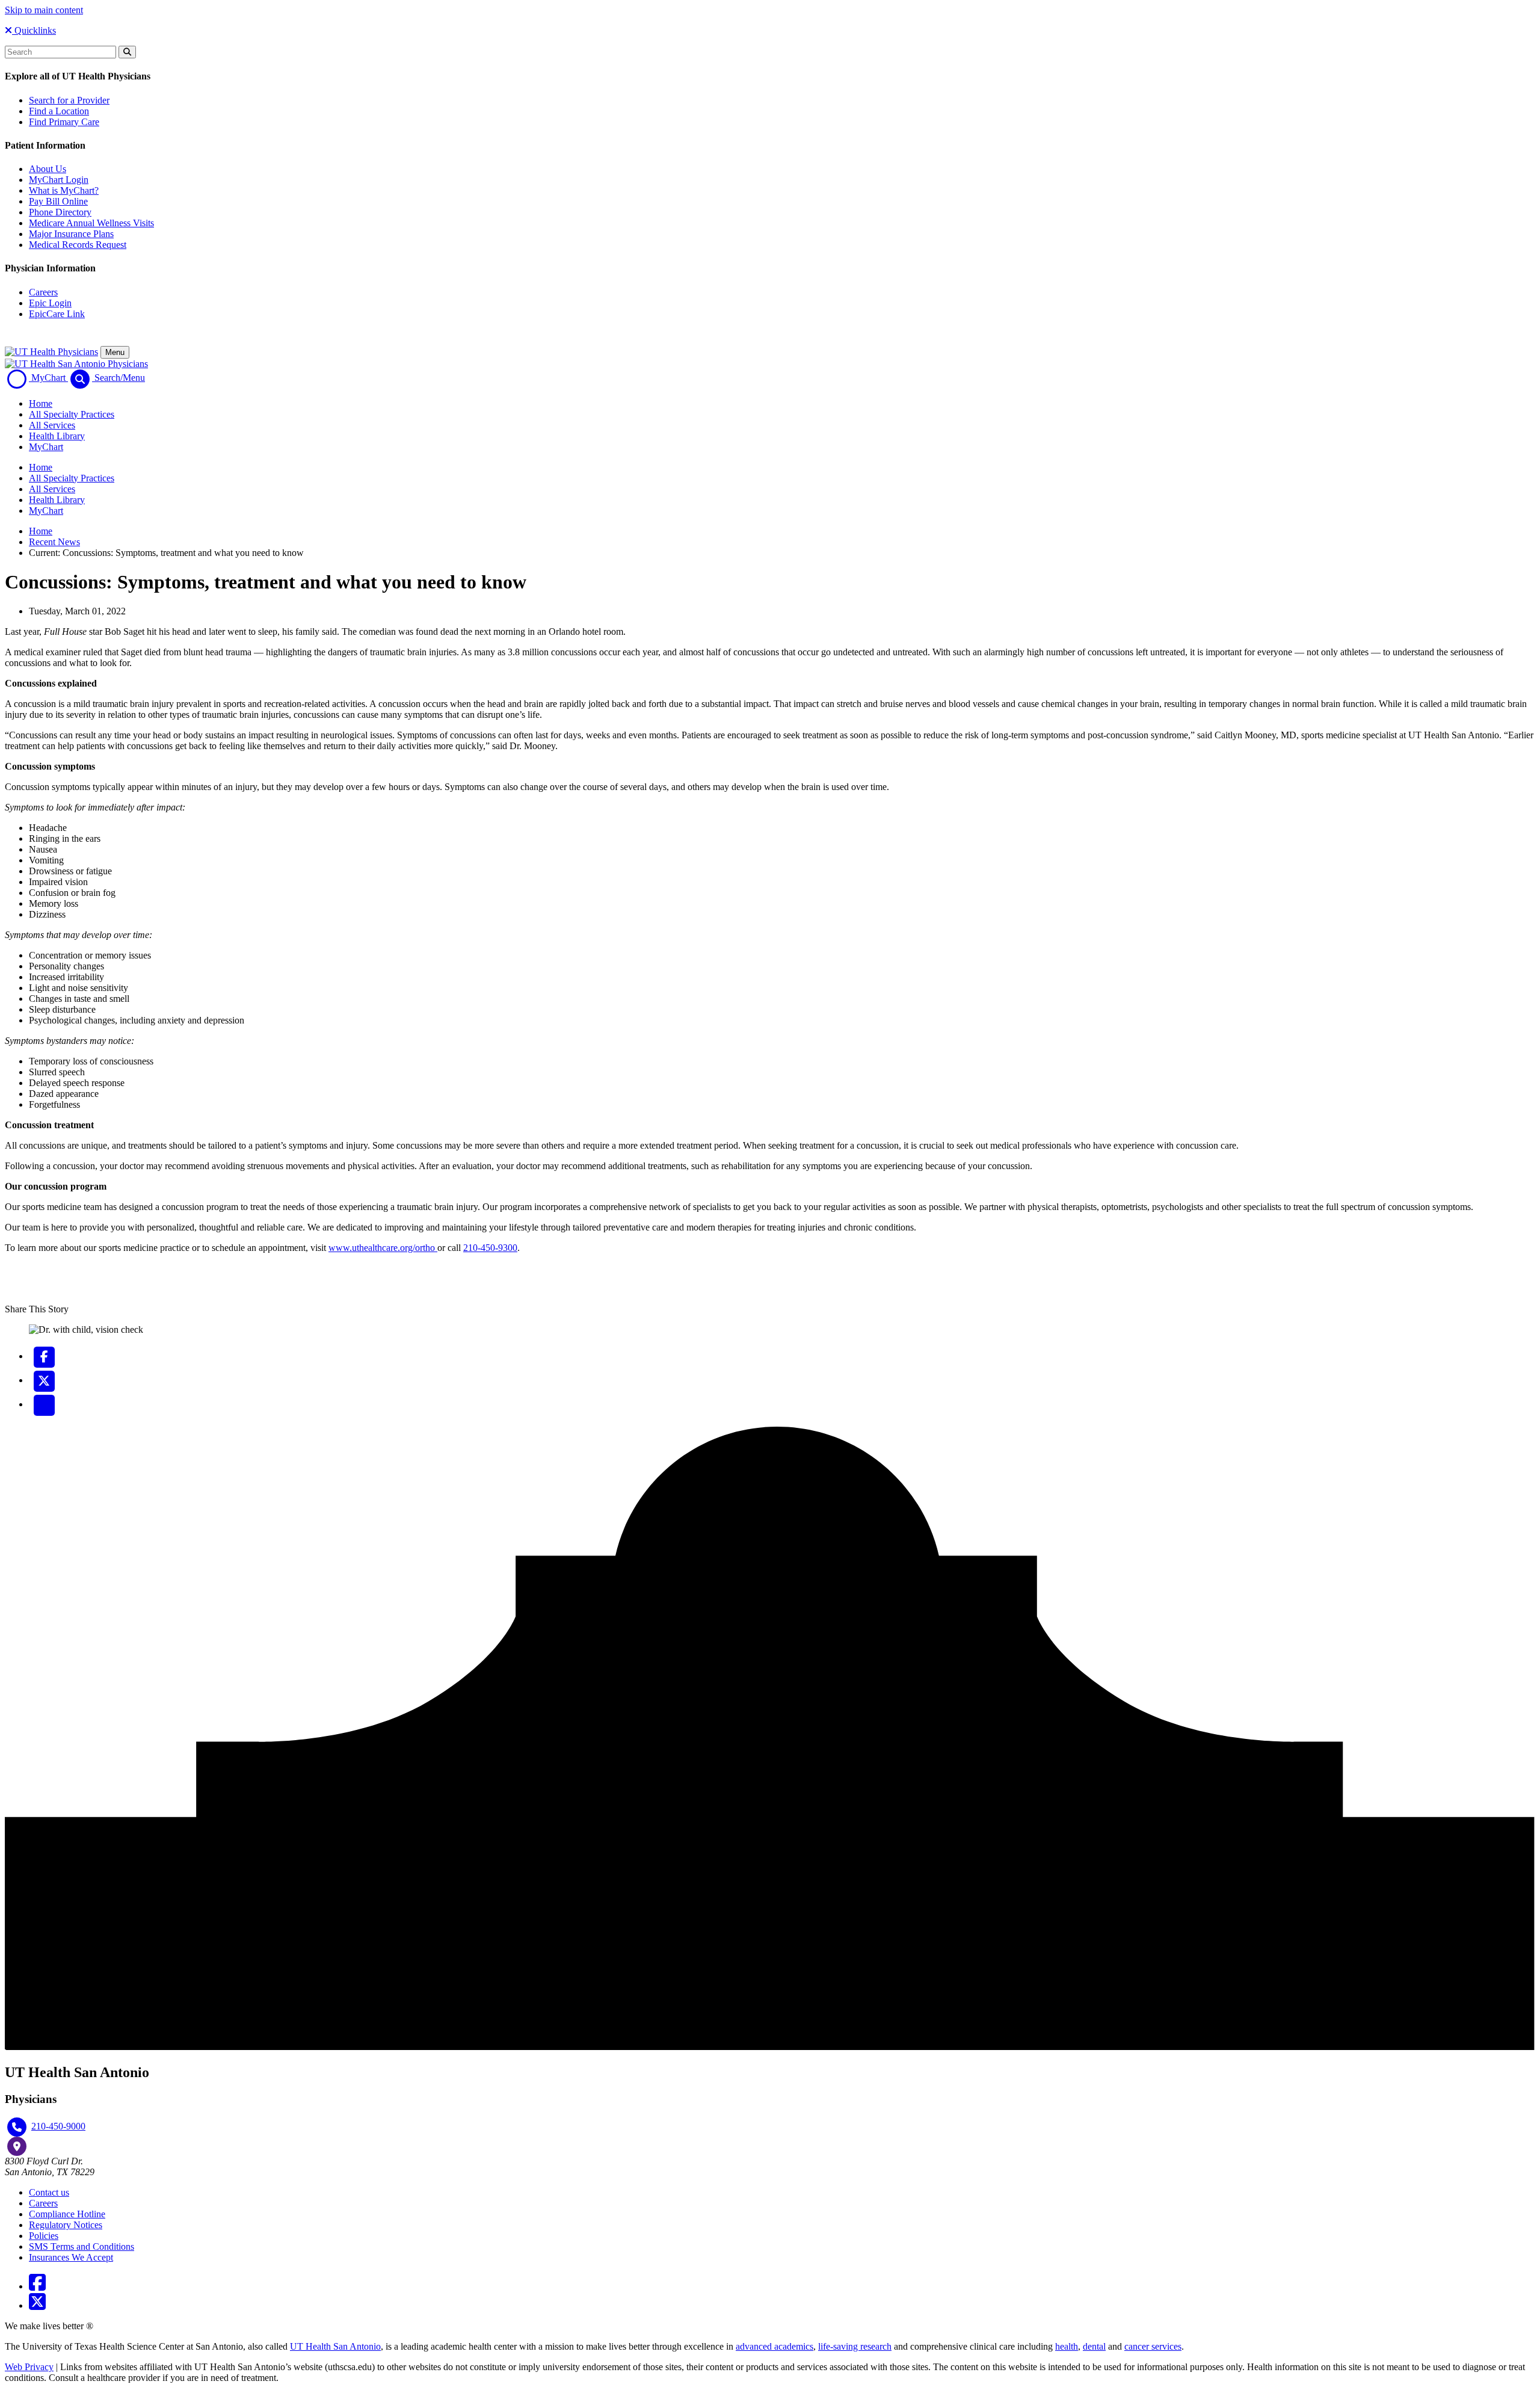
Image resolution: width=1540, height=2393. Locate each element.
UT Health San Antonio (335, 2346)
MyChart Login (59, 180)
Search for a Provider (69, 100)
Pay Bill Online (58, 201)
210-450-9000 (58, 2126)
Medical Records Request (78, 245)
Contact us (49, 2192)
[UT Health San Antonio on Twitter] (37, 2305)
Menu (115, 352)
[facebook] (44, 1356)
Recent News (54, 542)
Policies (44, 2236)
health (1067, 2346)
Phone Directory (60, 212)
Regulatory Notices (66, 2225)
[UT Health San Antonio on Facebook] (37, 2286)
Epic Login (50, 303)
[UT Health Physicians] (51, 352)
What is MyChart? (64, 190)
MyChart (46, 447)
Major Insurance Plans (71, 234)
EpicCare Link (57, 314)
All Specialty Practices (72, 414)
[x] (44, 1380)
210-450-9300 (490, 1248)
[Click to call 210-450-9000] (17, 2127)
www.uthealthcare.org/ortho (383, 1248)
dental (1094, 2346)
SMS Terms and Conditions (82, 2246)
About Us (48, 169)
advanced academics (775, 2346)
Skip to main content (44, 10)
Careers (43, 292)
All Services (52, 425)
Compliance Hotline (67, 2214)
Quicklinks (34, 30)
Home (41, 403)
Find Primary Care (64, 122)
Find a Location (59, 111)
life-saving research (855, 2346)
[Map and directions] (17, 2146)
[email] (44, 1404)
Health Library (57, 436)
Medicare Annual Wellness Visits (91, 223)
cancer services (1153, 2346)
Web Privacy (29, 2367)
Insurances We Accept (71, 2257)
